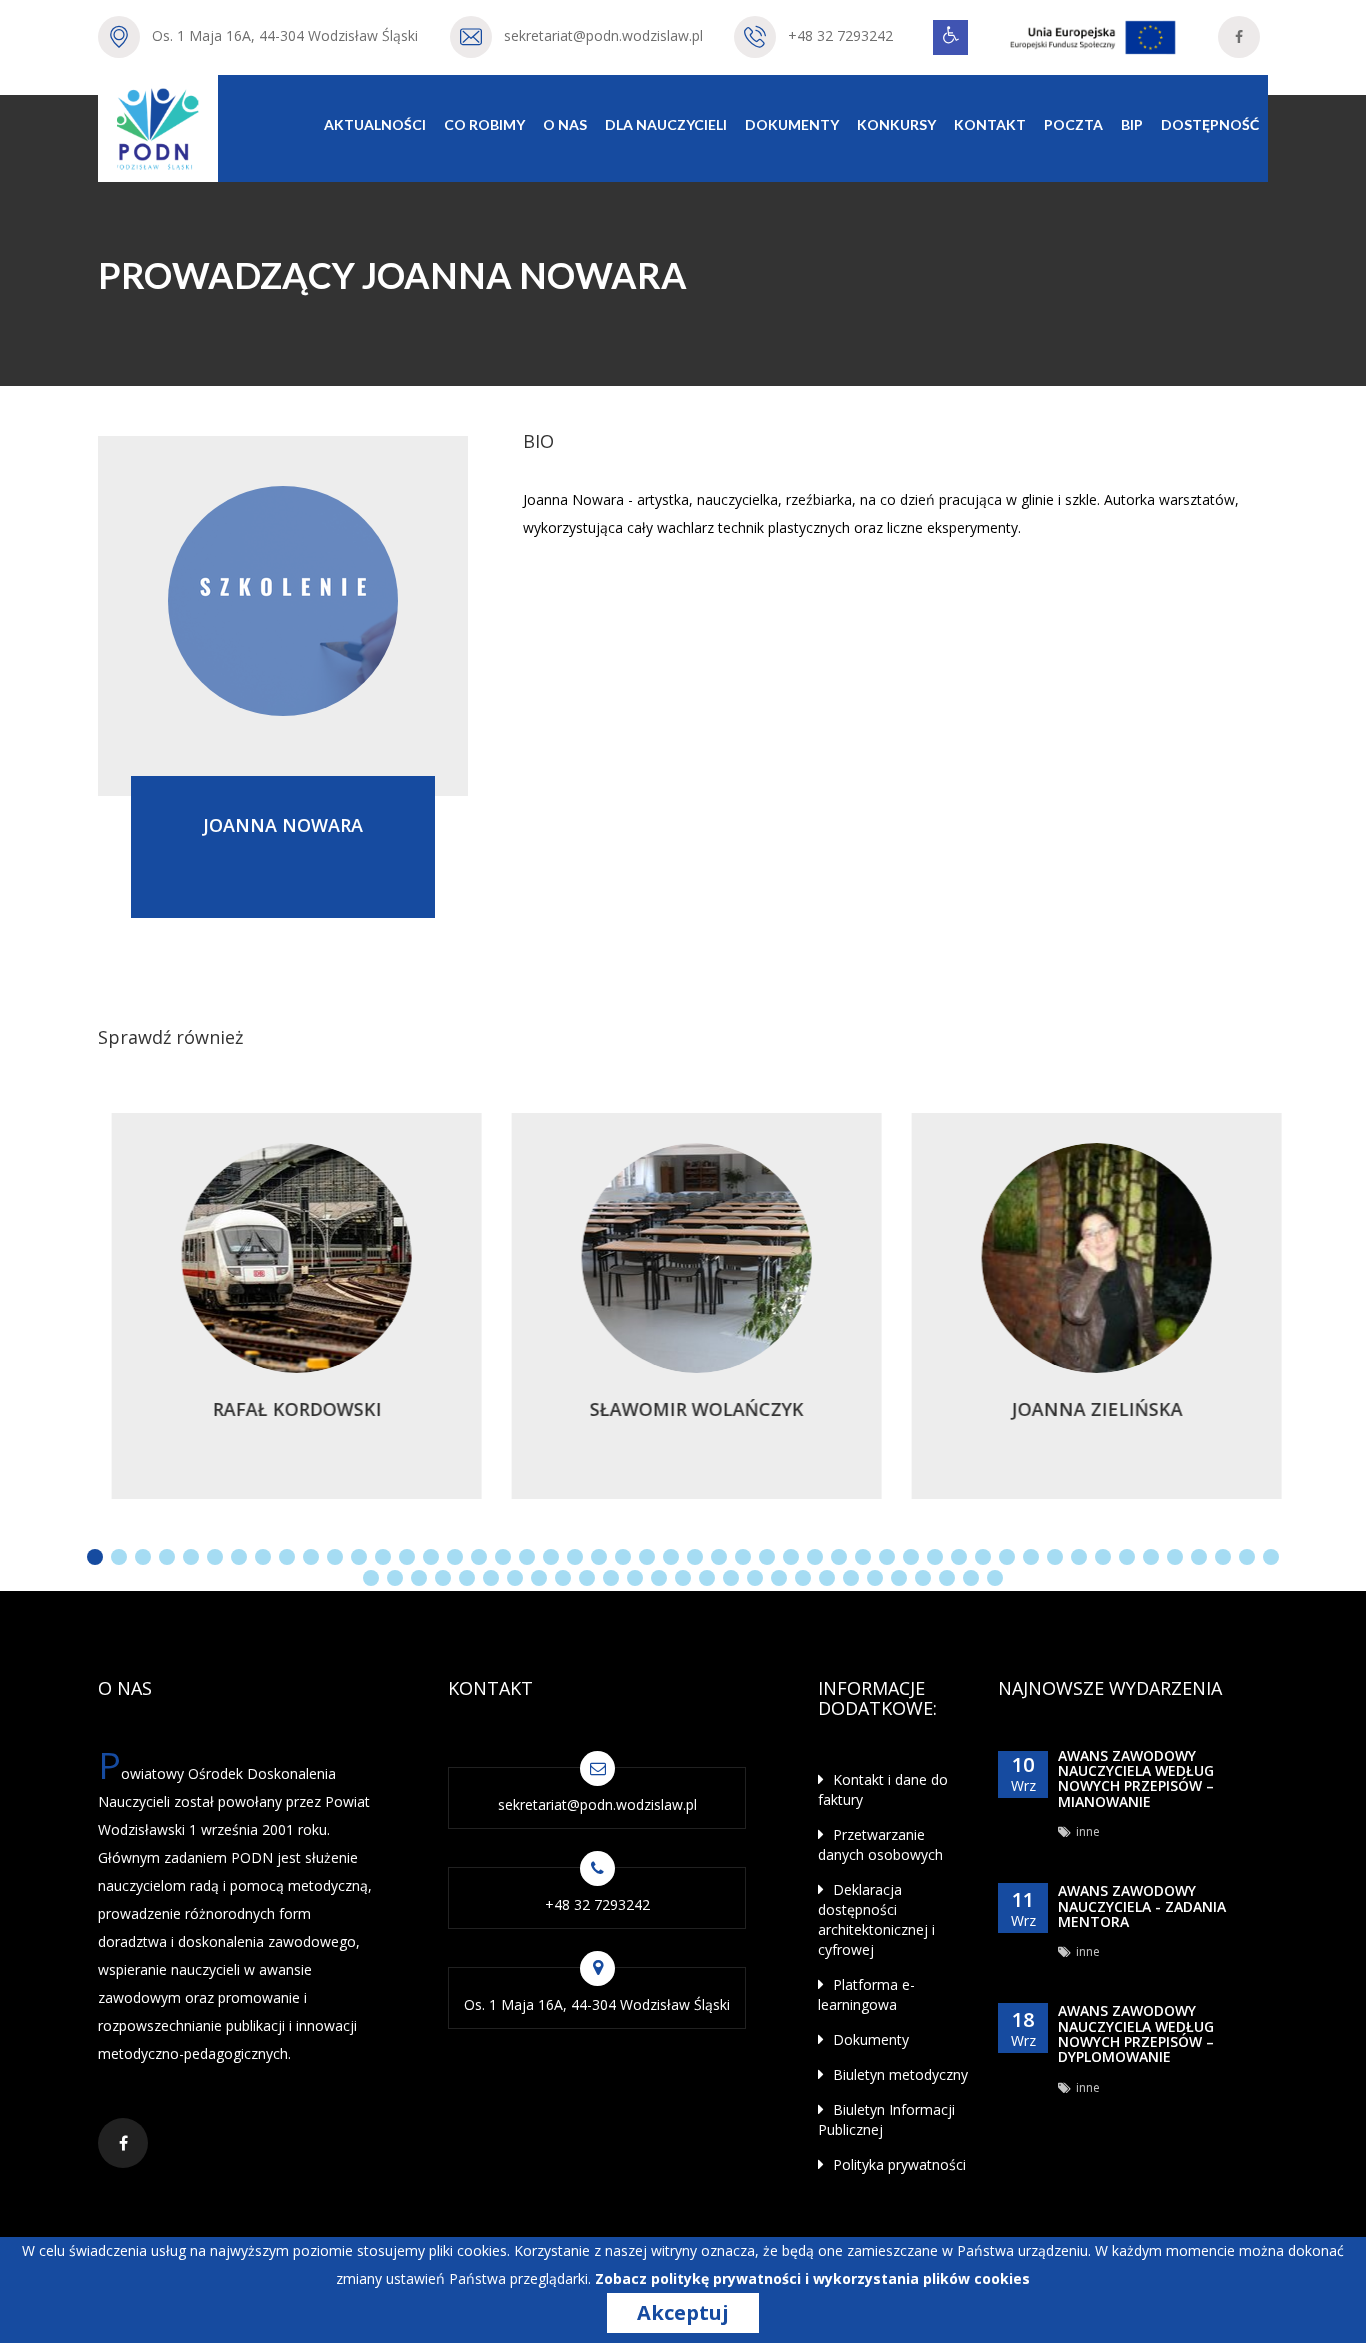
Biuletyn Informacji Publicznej (886, 2119)
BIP (1132, 124)
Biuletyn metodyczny (898, 2074)
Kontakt (990, 124)
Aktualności (375, 124)
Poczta (1073, 124)
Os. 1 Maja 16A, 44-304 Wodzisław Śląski (285, 35)
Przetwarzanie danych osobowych (880, 1844)
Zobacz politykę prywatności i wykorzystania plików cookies (812, 2278)
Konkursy (896, 124)
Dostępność (1210, 124)
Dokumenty (792, 124)
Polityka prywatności (897, 2164)
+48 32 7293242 (840, 35)
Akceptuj (683, 2313)
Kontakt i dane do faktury (883, 1789)
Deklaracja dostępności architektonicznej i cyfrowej (876, 1919)
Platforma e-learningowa (866, 1994)
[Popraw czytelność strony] (950, 37)
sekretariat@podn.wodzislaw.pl (603, 35)
